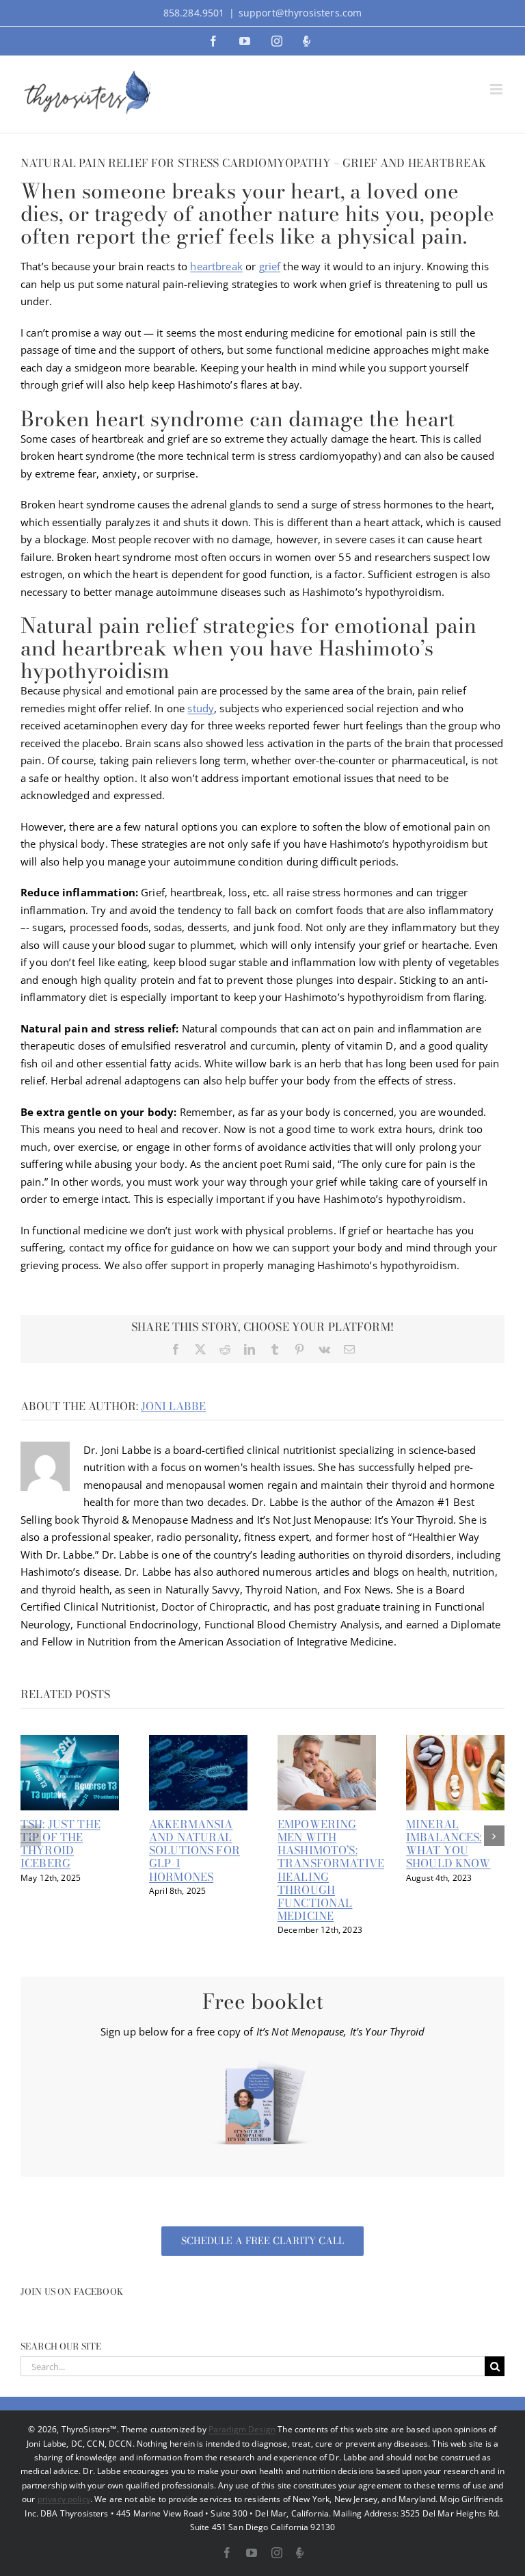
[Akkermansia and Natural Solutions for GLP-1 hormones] (198, 1742)
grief (270, 266)
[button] (31, 1836)
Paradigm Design (242, 2429)
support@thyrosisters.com (300, 13)
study (201, 708)
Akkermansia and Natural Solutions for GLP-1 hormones (194, 1850)
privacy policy (64, 2499)
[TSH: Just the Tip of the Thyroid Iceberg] (70, 1742)
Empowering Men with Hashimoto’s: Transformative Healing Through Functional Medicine (331, 1870)
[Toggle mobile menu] (497, 89)
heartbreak (216, 266)
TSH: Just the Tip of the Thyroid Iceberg (60, 1844)
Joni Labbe (173, 1406)
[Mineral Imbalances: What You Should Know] (455, 1742)
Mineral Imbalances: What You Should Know (448, 1844)
